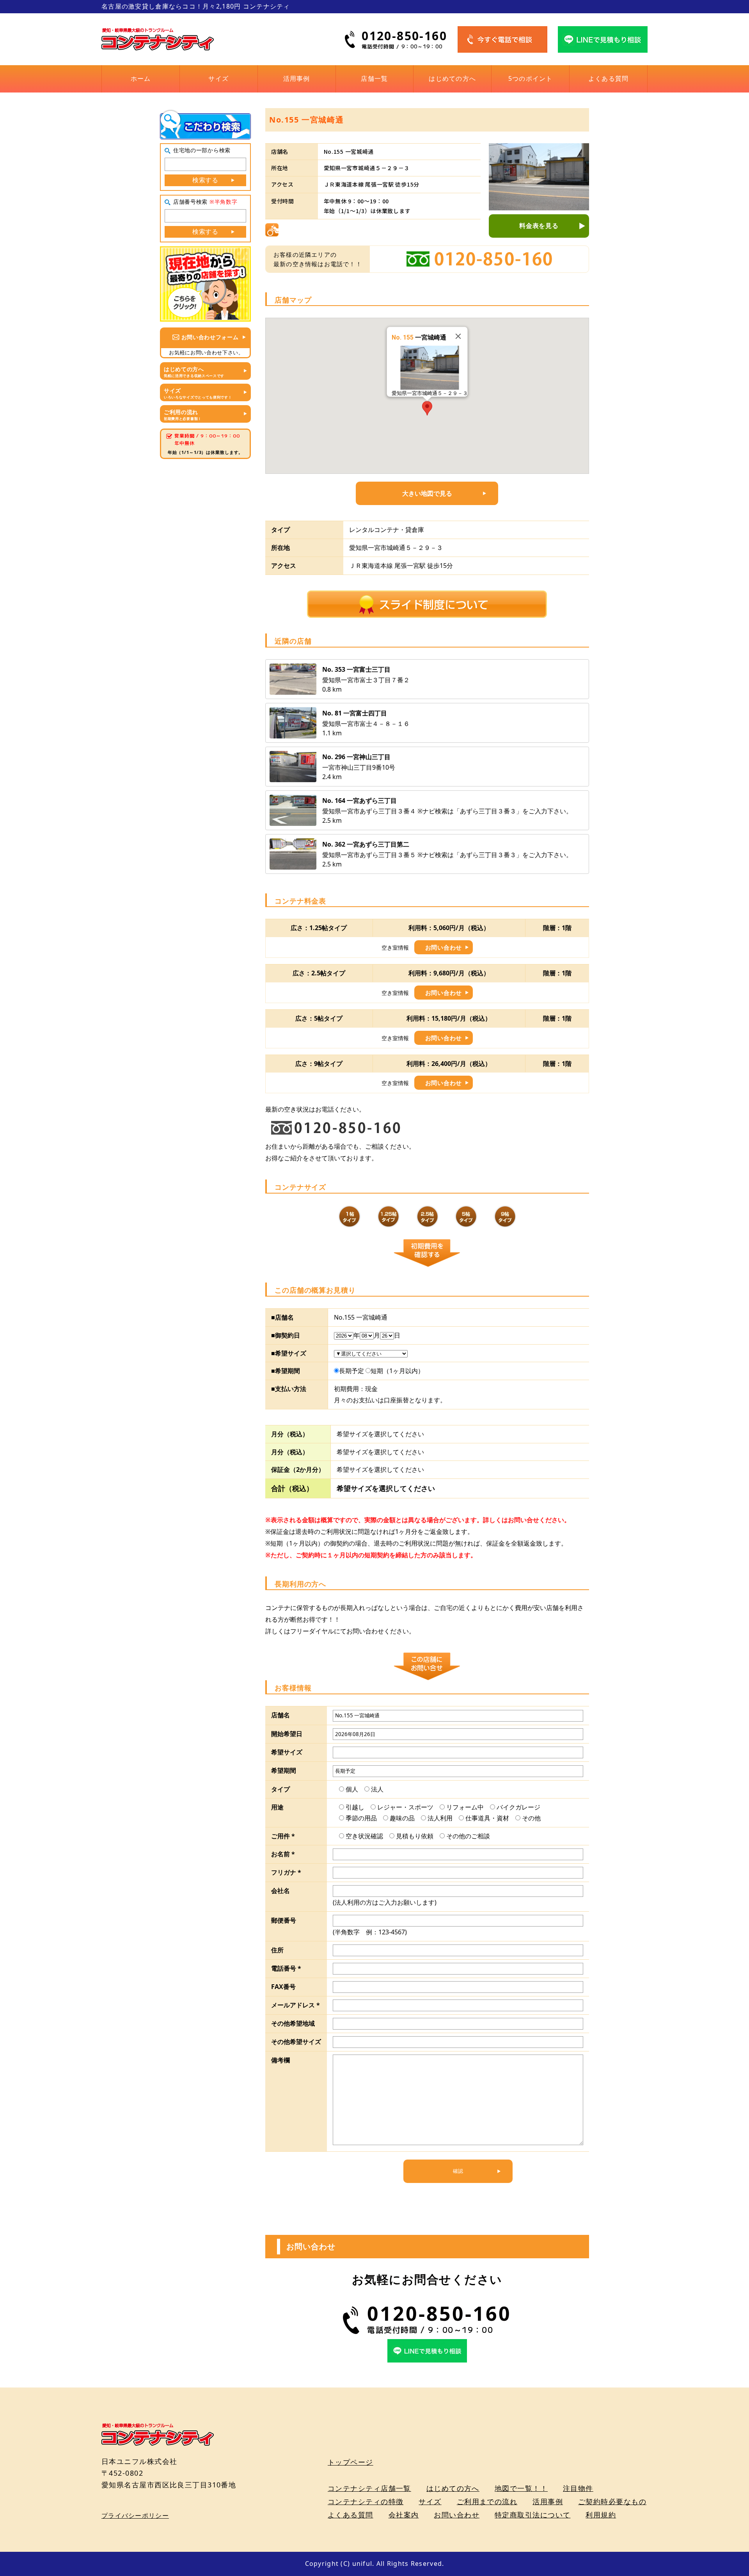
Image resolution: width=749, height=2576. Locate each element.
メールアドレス (296, 2005)
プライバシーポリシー (135, 2516)
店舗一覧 (374, 78)
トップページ (351, 2462)
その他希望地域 (293, 2023)
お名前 (283, 1854)
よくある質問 (609, 78)
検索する (205, 180)
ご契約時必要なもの (612, 2501)
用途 (277, 1807)
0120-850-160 (404, 36)
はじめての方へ (452, 78)
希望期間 (284, 1770)
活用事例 (297, 78)
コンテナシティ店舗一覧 (369, 2488)
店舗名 (280, 1715)
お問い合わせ (444, 947)
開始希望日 (287, 1734)
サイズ (218, 78)
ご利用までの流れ (487, 2501)
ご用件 (283, 1836)
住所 (277, 1950)
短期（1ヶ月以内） (397, 1371)
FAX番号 (283, 1987)
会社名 (280, 1891)
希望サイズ (287, 1752)
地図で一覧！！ (521, 2488)
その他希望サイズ (296, 2042)
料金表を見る (539, 226)
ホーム (141, 78)
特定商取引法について (532, 2515)
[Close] (458, 336)
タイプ (280, 1789)
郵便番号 (284, 1920)
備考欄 (280, 2060)
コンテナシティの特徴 (366, 2501)
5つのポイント (531, 78)
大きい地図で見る (427, 493)
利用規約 (601, 2515)
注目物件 (578, 2488)
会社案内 (404, 2515)
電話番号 (286, 1968)
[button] (427, 408)
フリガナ (286, 1872)
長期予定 (351, 1371)
